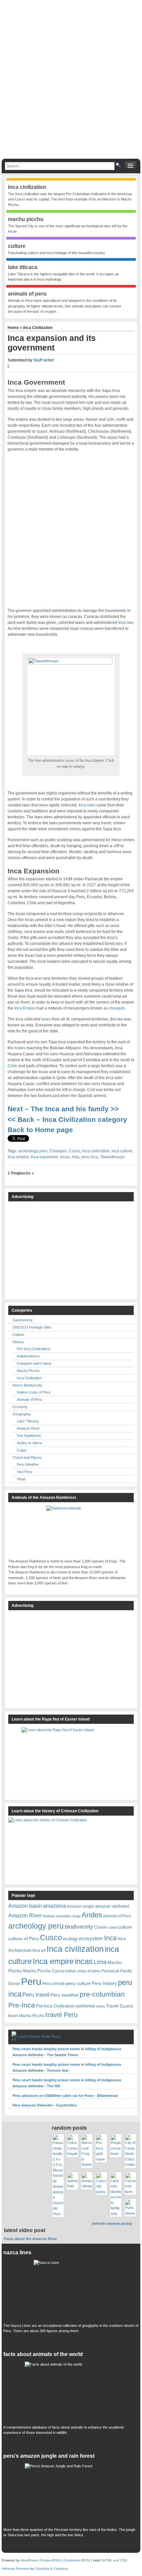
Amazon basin (25, 1906)
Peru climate (53, 1983)
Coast (22, 1450)
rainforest (85, 2006)
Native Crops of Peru (34, 1392)
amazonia (54, 1906)
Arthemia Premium (16, 2569)
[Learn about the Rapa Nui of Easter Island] (71, 1760)
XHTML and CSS (114, 2560)
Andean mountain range (62, 1916)
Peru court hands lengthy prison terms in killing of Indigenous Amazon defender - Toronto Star (67, 2067)
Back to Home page (40, 1130)
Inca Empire (25, 1008)
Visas (21, 1479)
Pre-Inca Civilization (55, 2006)
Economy (20, 1407)
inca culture (122, 1151)
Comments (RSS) (77, 2560)
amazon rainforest (112, 1906)
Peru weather (65, 1995)
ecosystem (91, 1939)
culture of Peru (24, 1939)
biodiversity (79, 1927)
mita (75, 1157)
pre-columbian (102, 1994)
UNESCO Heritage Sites (32, 1327)
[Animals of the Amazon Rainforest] (71, 1530)
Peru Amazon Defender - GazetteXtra (45, 2105)
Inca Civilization (38, 328)
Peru (31, 1981)
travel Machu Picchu (26, 2016)
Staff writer (44, 360)
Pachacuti (110, 1971)
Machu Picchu (28, 1371)
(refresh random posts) (112, 2223)
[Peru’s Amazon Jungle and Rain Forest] (71, 2494)
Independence (28, 1356)
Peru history (104, 1983)
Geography (22, 1414)
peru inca (90, 1157)
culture (125, 1927)
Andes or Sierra (29, 1443)
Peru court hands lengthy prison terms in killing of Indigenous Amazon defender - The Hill (67, 2083)
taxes (46, 1019)
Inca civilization (96, 1151)
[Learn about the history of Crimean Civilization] (58, 1849)
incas (65, 1157)
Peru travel (36, 1995)
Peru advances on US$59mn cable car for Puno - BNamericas (65, 2096)
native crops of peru (83, 1971)
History (18, 1342)
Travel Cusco (119, 2006)
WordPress (29, 2560)
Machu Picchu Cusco (44, 1971)
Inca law (125, 623)
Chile (12, 1066)
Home (14, 328)
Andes (20, 1048)
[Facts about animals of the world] (71, 2391)
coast (112, 1927)
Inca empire (18, 1157)
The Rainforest (29, 1436)
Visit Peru (24, 1472)
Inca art (39, 1950)
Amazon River (28, 1428)
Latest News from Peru (39, 2037)
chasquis (117, 1008)
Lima (100, 1962)
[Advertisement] (71, 82)
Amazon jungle (81, 1906)
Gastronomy (23, 1320)
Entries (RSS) (51, 2560)
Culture (18, 1335)
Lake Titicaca (28, 1421)
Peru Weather (28, 1464)
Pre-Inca (22, 2005)
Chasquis (58, 1151)
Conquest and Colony (34, 1363)
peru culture (78, 1983)
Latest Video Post (25, 2230)
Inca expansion (44, 1157)
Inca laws (87, 805)
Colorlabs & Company (52, 2569)
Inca (110, 1938)
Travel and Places (27, 1457)
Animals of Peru (29, 1399)
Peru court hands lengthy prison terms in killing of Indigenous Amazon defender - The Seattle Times (67, 2052)
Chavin (101, 1927)
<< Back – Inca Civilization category (68, 1119)
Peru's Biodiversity (27, 1385)
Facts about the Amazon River (30, 2239)
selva (100, 2006)
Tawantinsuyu (112, 1157)
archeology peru (33, 1151)
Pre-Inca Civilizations (34, 1349)
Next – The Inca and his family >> (63, 1109)
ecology (71, 1939)
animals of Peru (117, 1916)
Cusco (74, 1151)
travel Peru (62, 2015)
